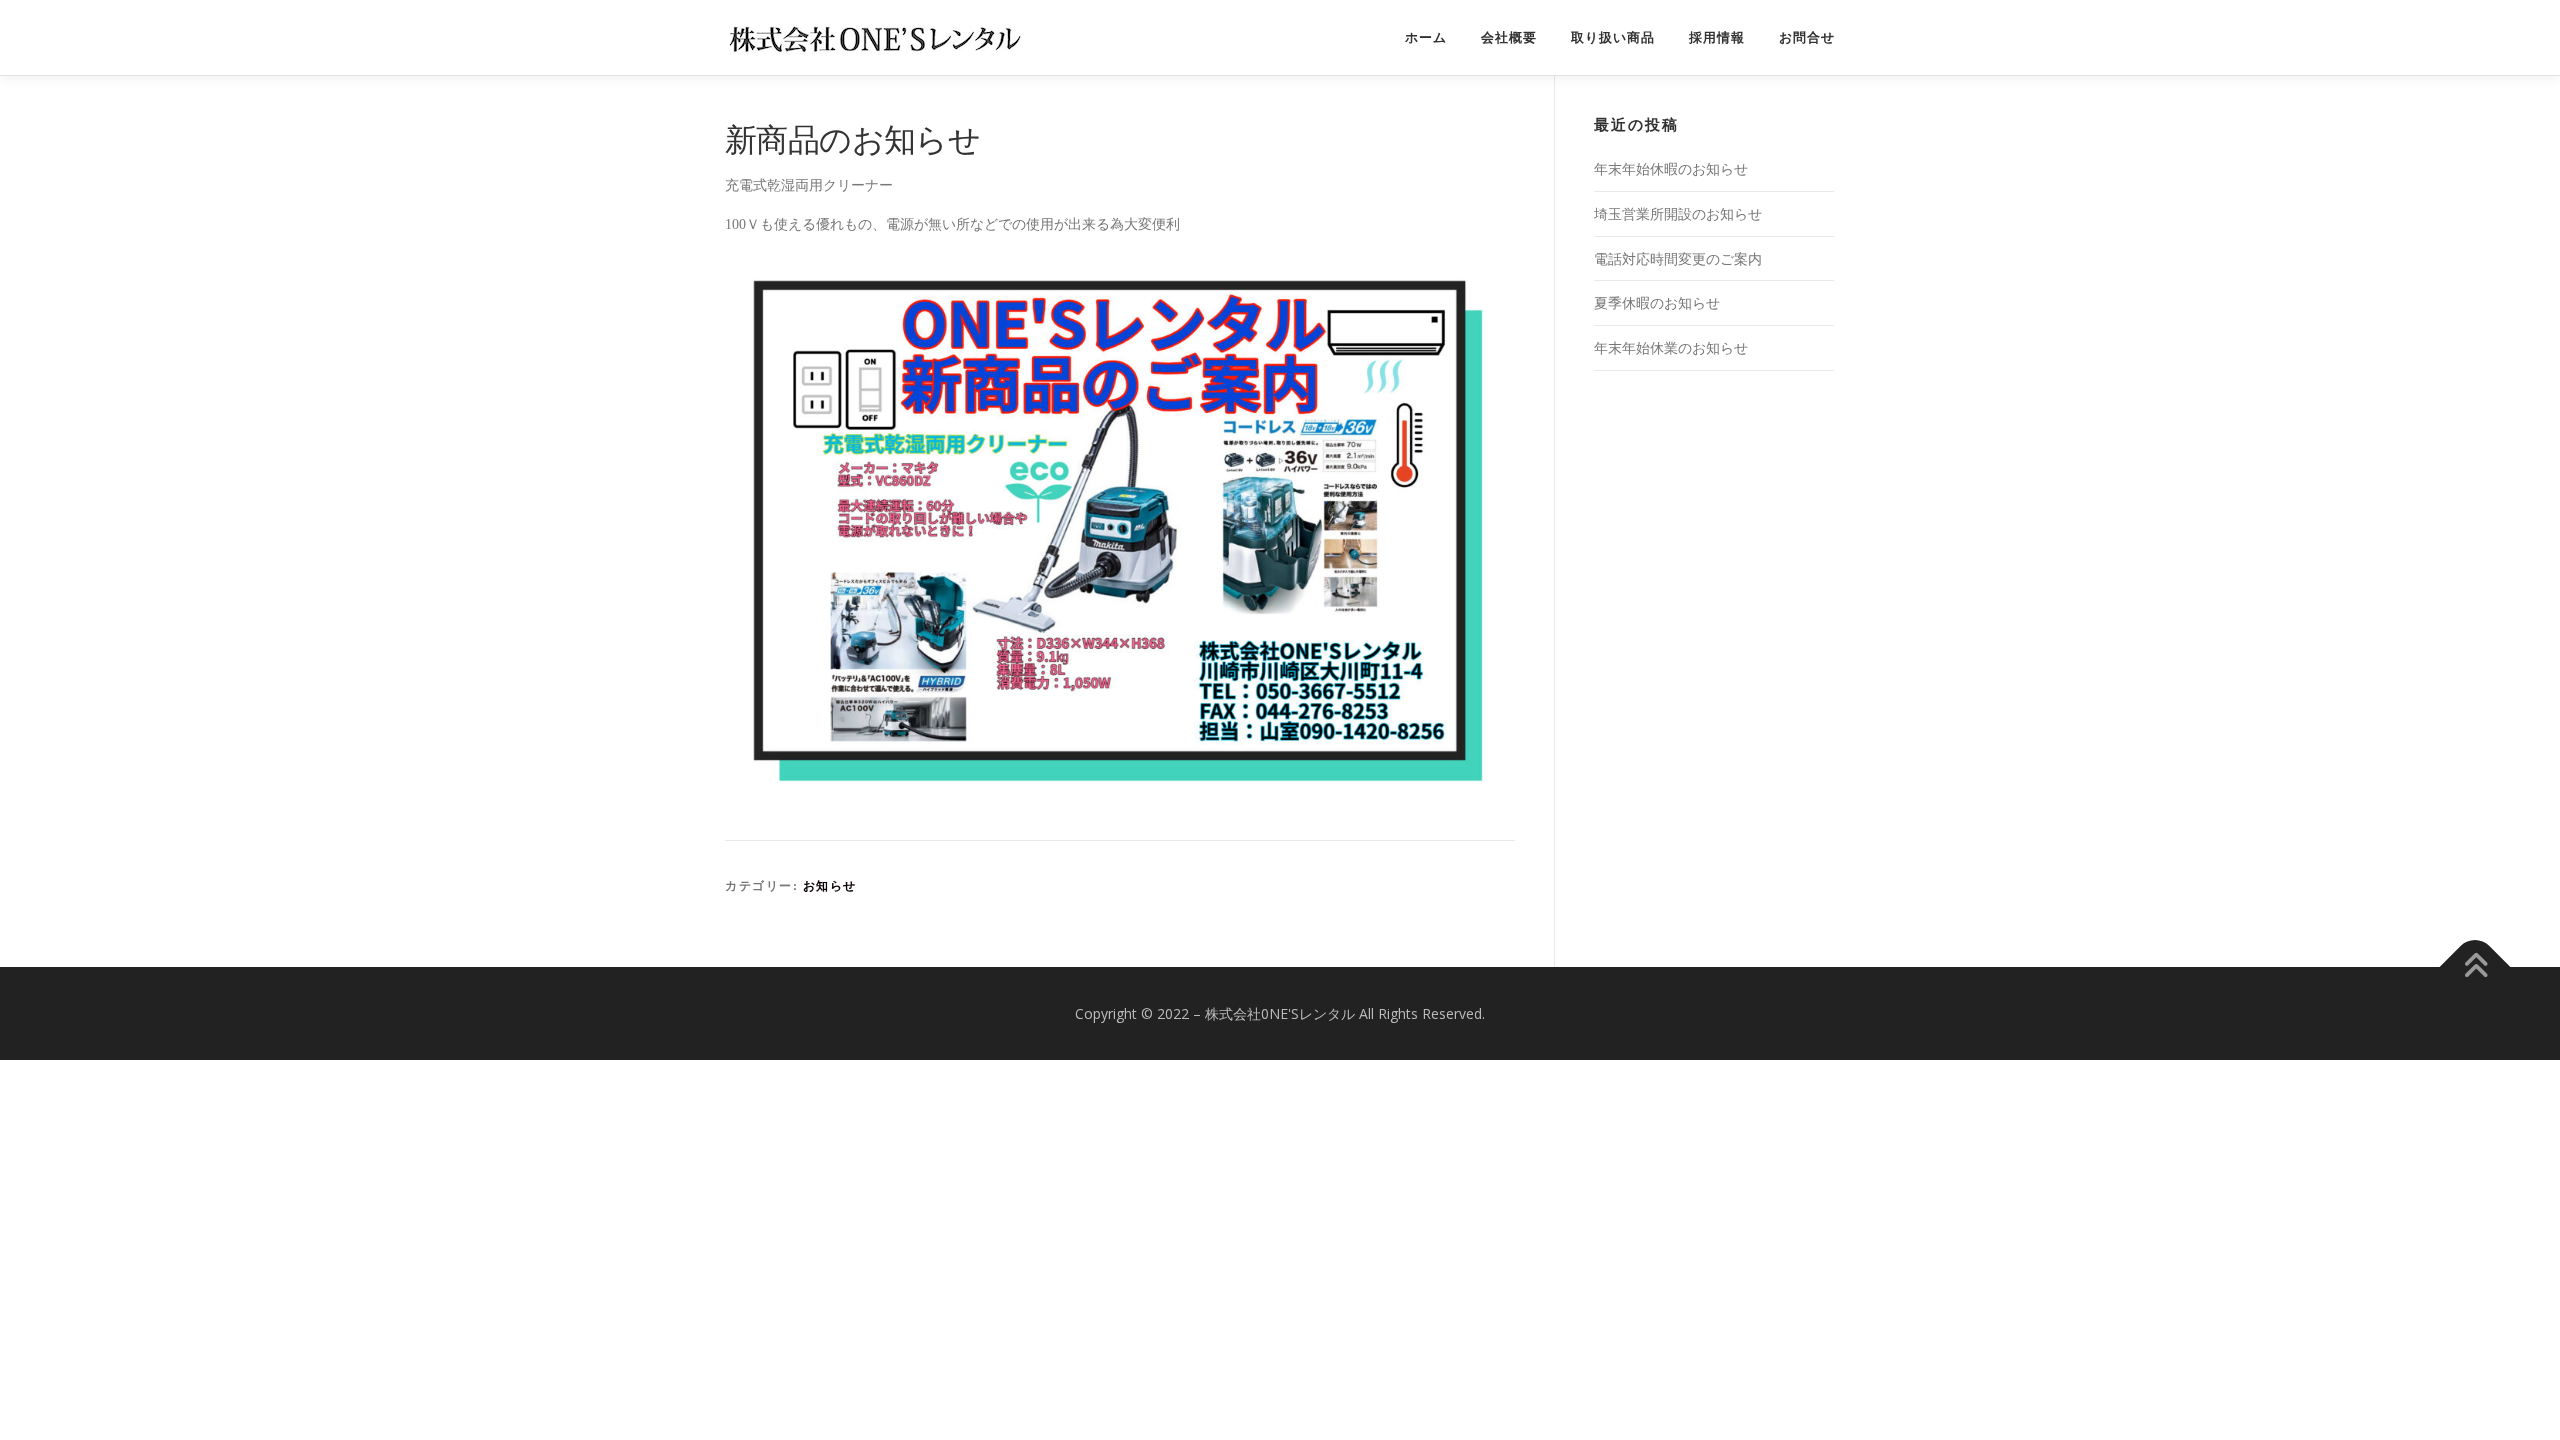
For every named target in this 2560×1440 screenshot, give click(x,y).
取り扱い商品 (1613, 37)
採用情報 (1717, 37)
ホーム (1426, 37)
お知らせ (830, 886)
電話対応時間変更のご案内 (1678, 258)
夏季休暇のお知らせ (1657, 302)
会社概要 (1509, 37)
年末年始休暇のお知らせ (1671, 168)
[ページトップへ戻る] (2475, 966)
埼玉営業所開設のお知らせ (1678, 213)
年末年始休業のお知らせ (1671, 347)
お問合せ (1807, 37)
